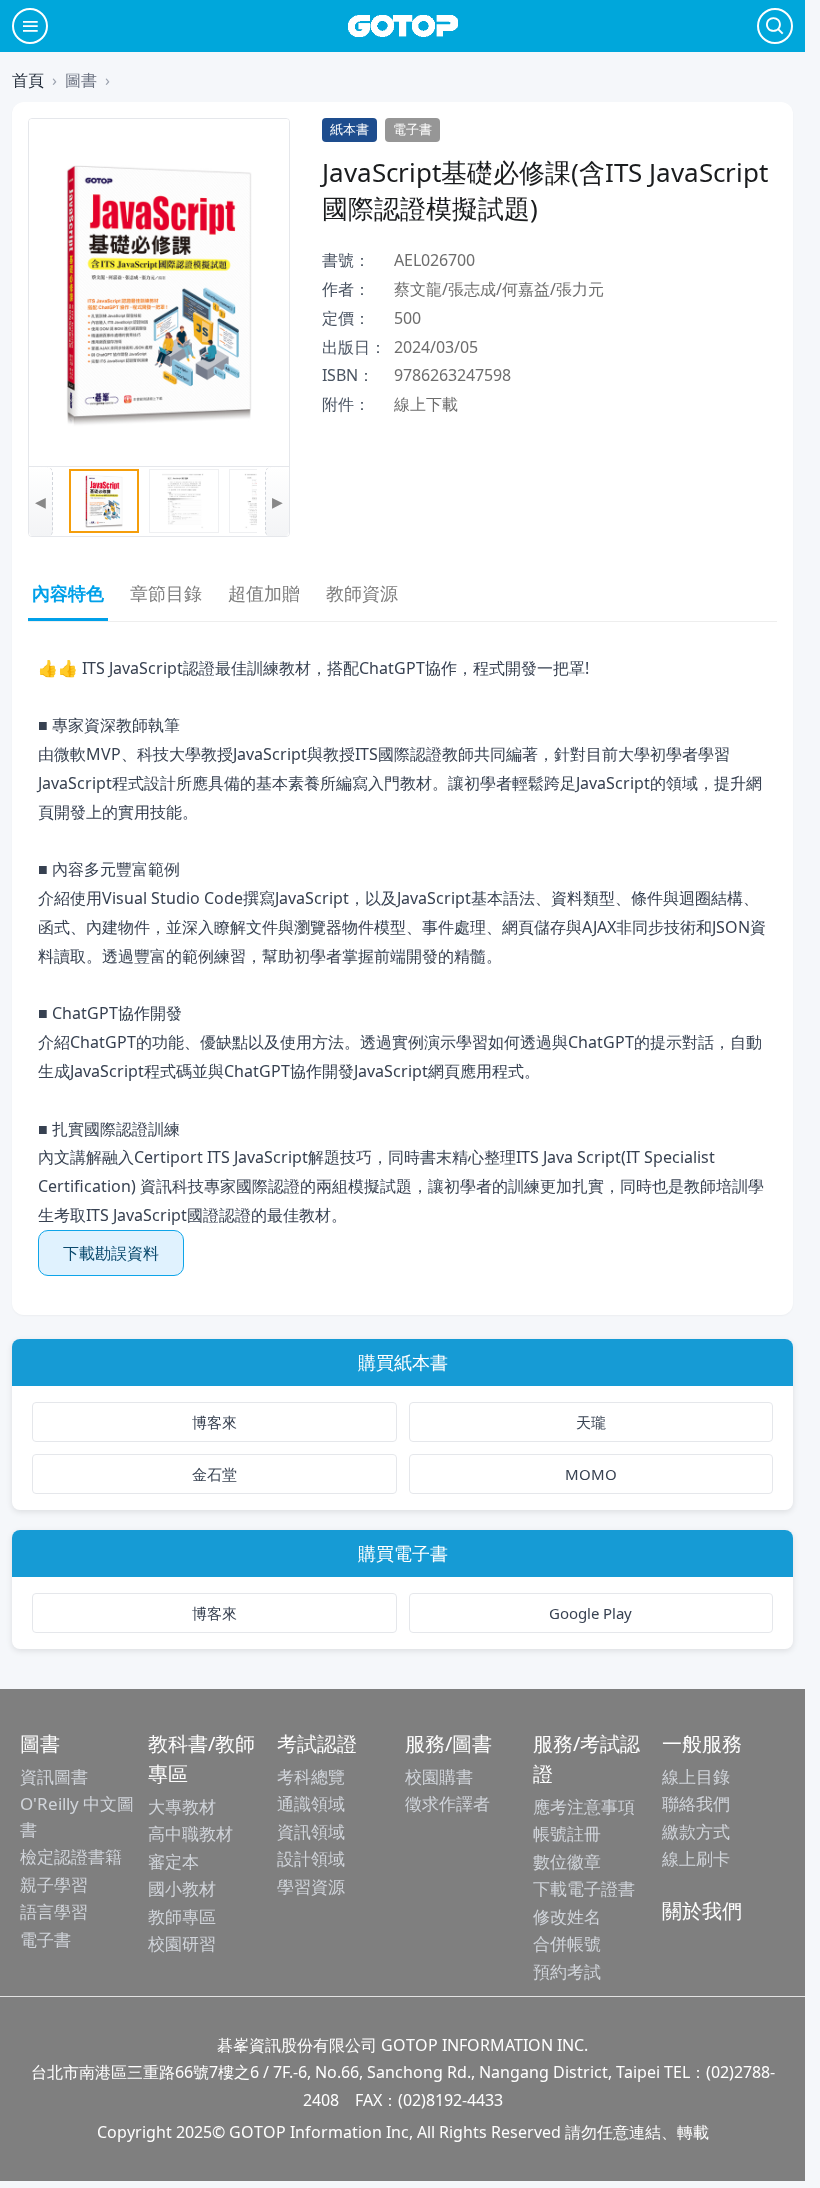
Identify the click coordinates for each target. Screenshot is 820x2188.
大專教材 (182, 1806)
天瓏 (591, 1422)
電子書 (45, 1939)
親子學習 (54, 1884)
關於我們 (702, 1910)
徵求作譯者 (447, 1803)
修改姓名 (567, 1916)
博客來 (214, 1422)
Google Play (590, 1613)
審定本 (173, 1861)
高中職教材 (190, 1833)
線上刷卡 (696, 1858)
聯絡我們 (696, 1803)
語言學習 (54, 1911)
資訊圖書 (54, 1776)
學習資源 (311, 1886)
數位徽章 (567, 1861)
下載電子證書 (584, 1888)
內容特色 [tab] (68, 593)
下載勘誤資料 (111, 1253)
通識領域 (311, 1803)
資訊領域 (311, 1831)
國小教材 (182, 1888)
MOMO (591, 1474)
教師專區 (182, 1916)
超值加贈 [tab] (264, 593)
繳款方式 (696, 1831)
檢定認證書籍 (71, 1856)
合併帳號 (567, 1943)
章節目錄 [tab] (166, 593)
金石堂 (214, 1474)
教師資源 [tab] (362, 593)
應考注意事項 (584, 1806)
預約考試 (567, 1971)
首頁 (28, 80)
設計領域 (311, 1858)
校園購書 (439, 1776)
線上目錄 (696, 1776)
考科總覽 (311, 1776)
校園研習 (182, 1943)
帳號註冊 (567, 1833)
